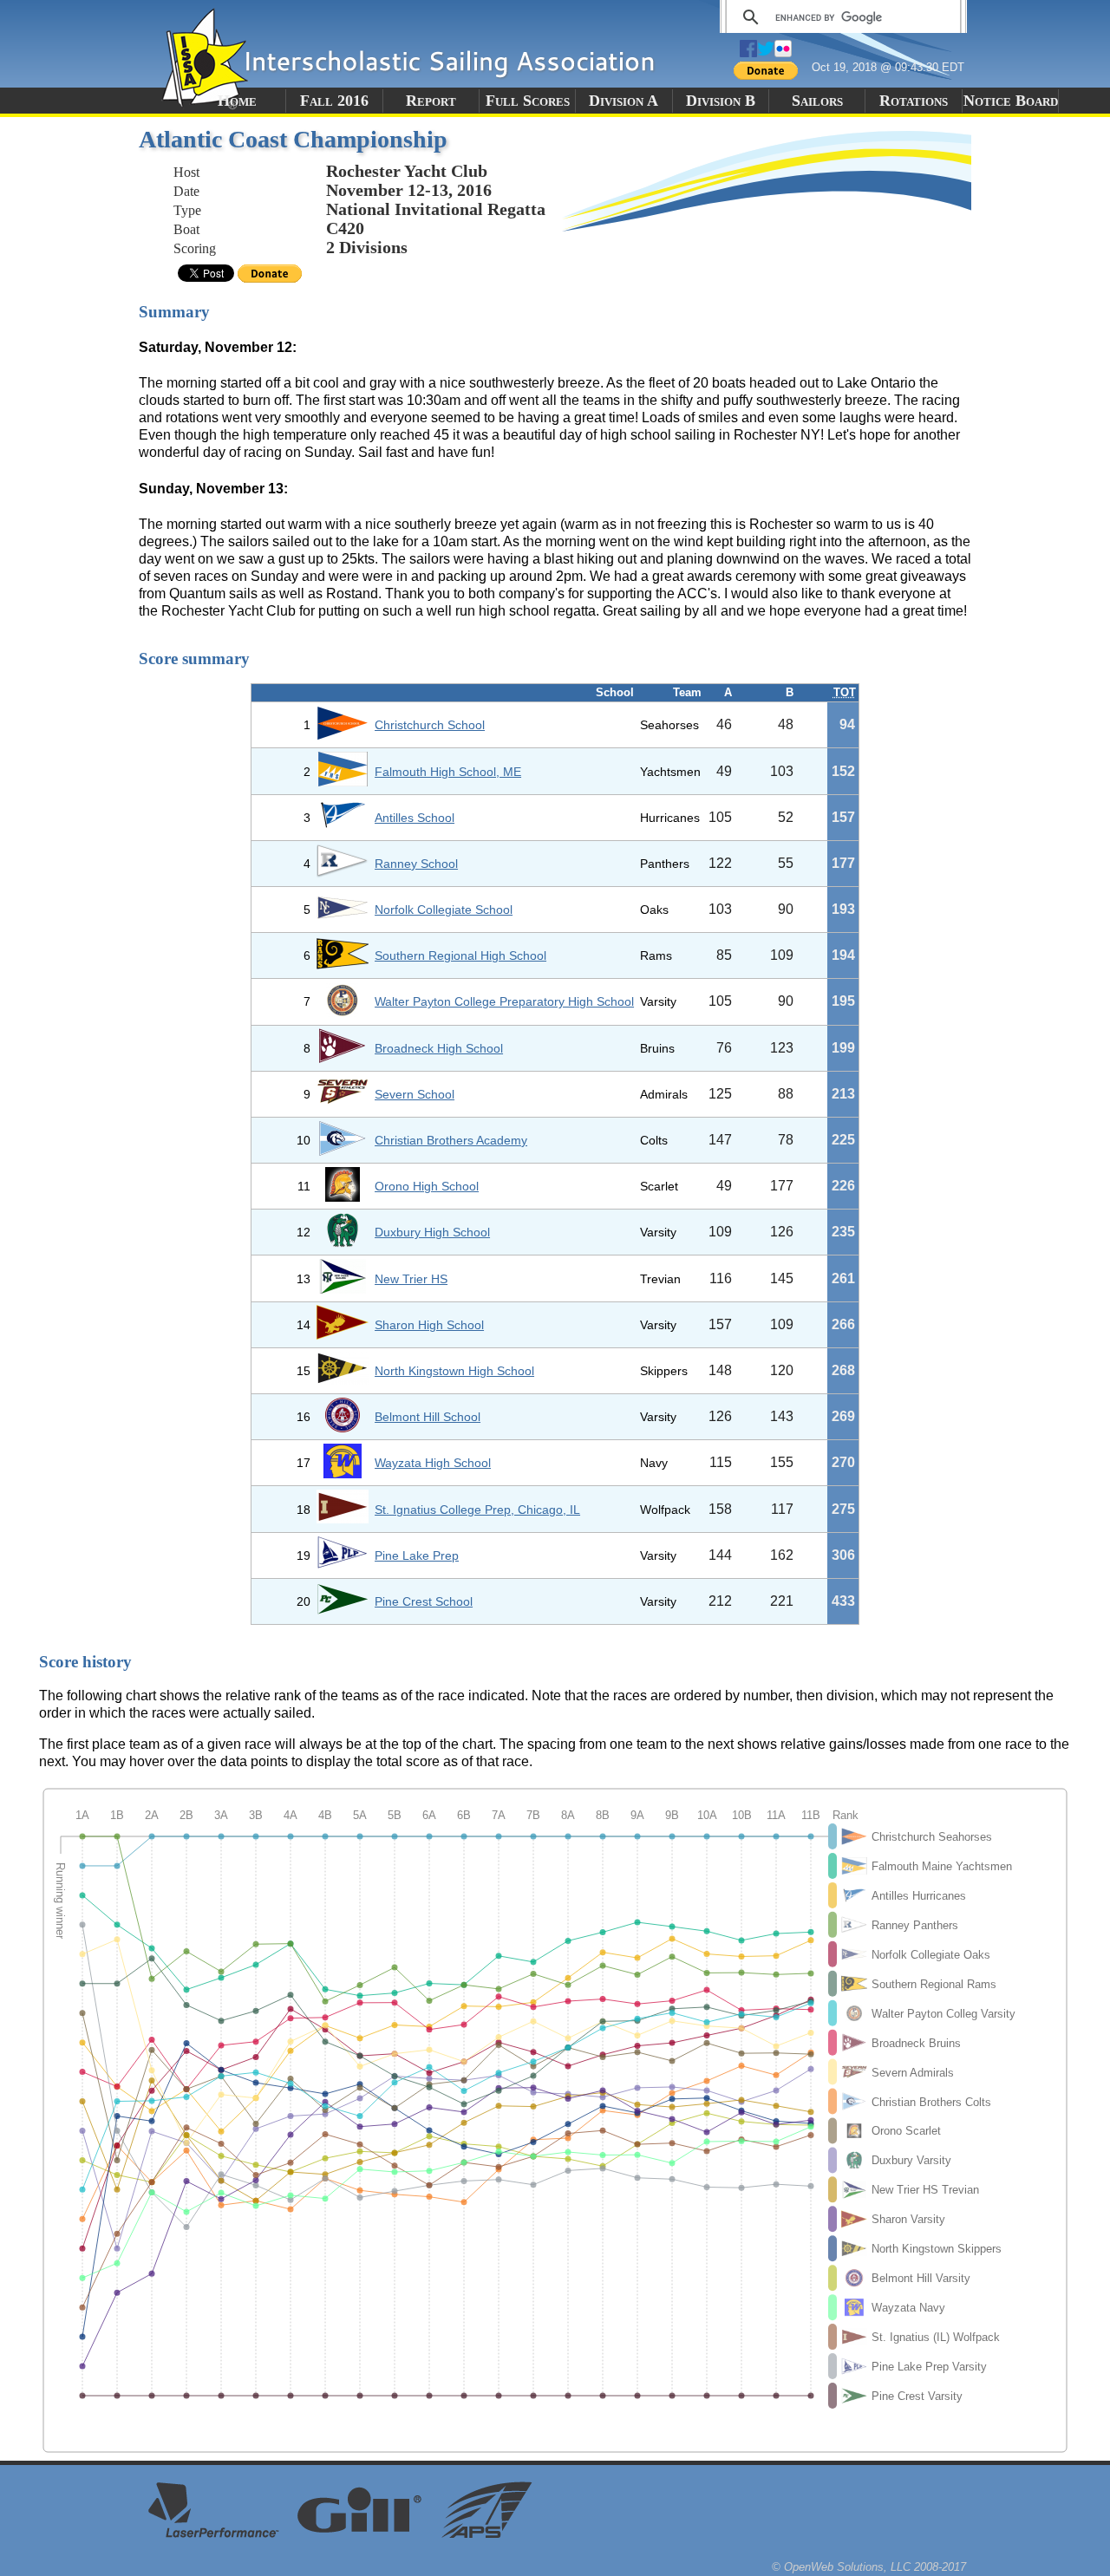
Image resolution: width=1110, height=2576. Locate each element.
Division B (721, 101)
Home (237, 101)
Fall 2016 (334, 101)
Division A (624, 101)
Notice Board (1011, 101)
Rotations (914, 101)
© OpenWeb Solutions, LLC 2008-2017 (869, 2567)
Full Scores (528, 101)
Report (431, 101)
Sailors (817, 101)
